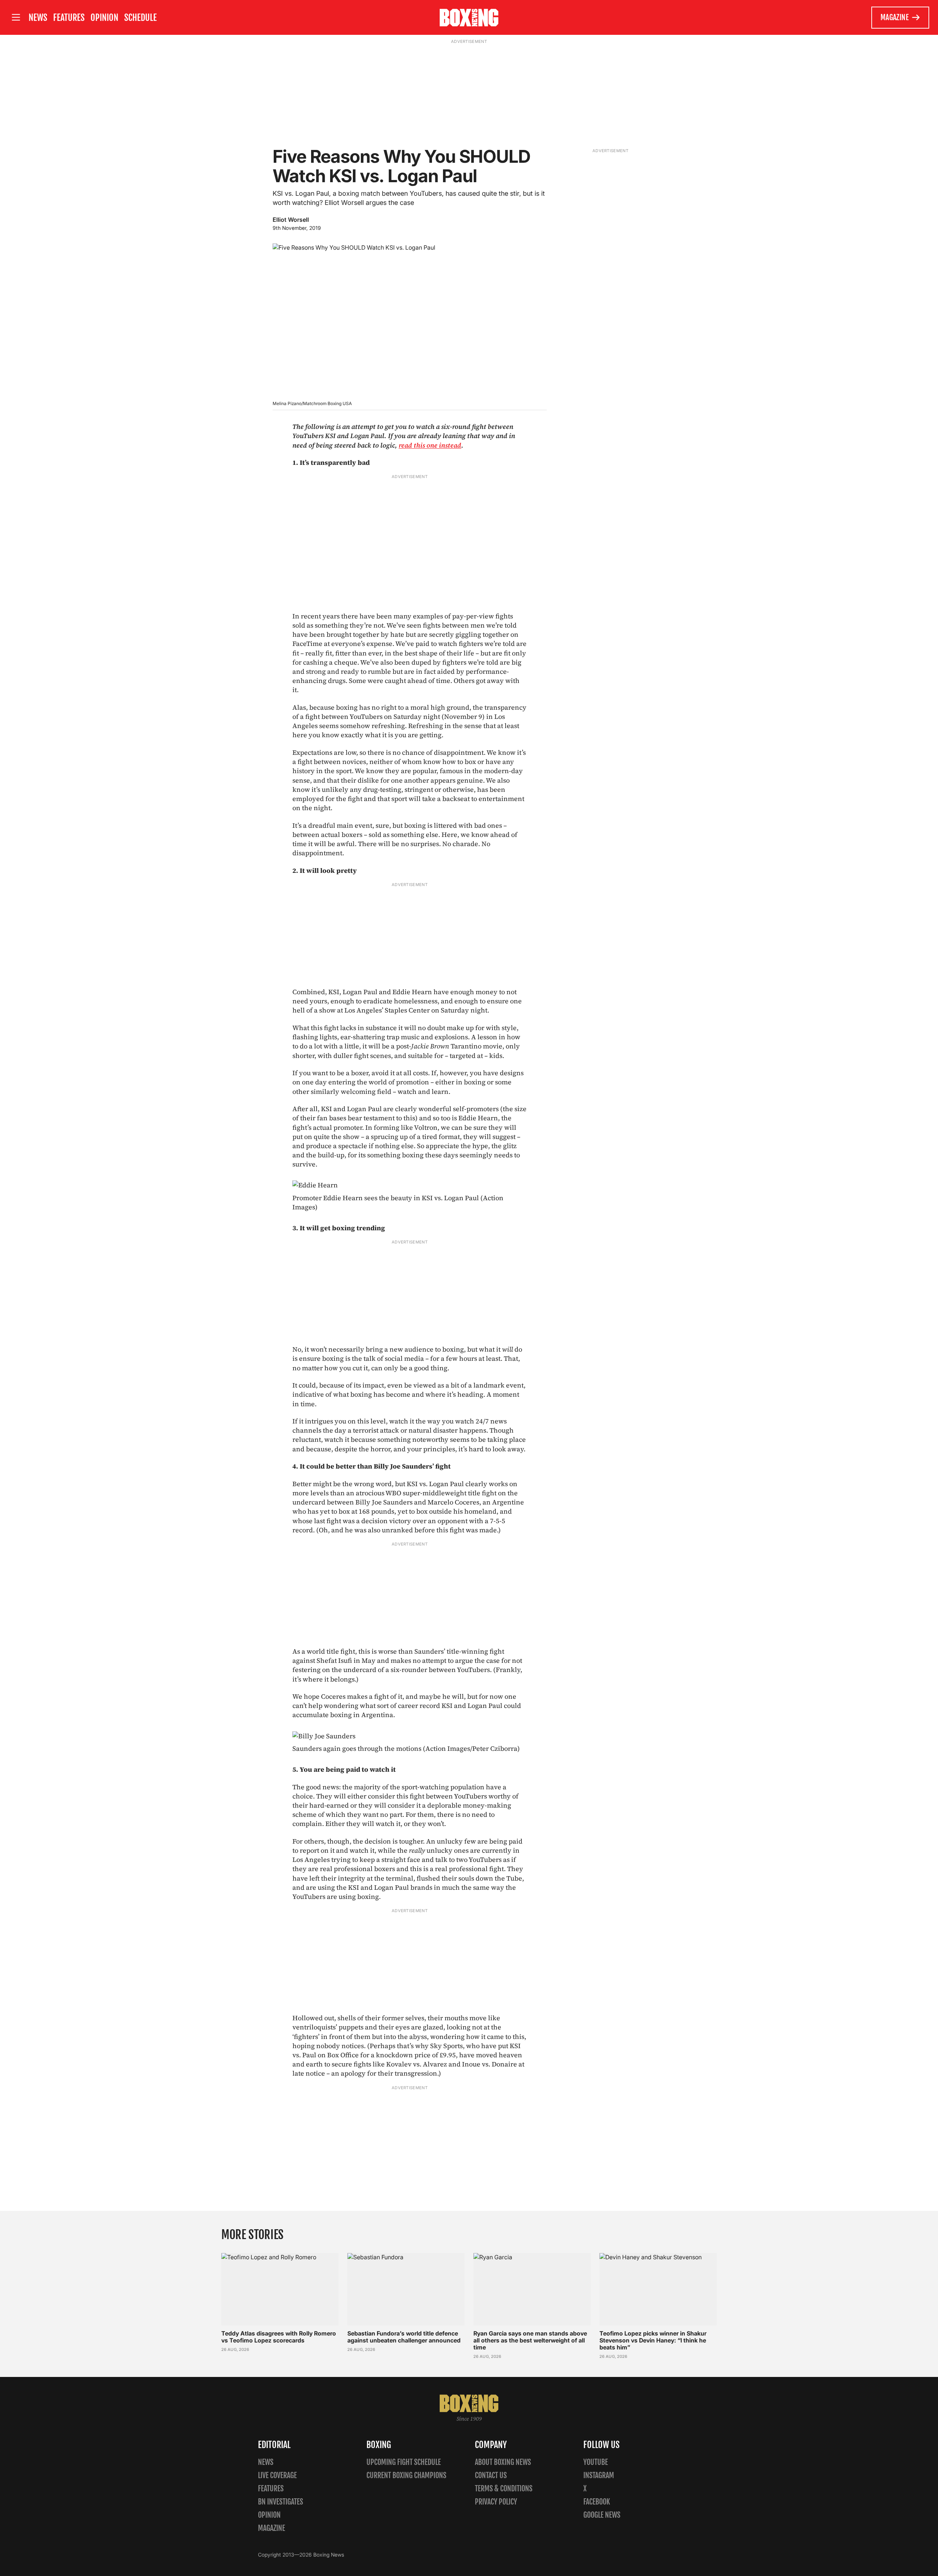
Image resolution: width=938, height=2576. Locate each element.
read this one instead (430, 445)
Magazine (895, 17)
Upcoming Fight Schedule (404, 2462)
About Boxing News (503, 2462)
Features (69, 18)
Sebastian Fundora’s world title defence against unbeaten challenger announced (404, 2337)
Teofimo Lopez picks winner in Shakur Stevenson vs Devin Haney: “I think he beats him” (653, 2340)
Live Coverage (277, 2475)
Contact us (491, 2475)
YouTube (596, 2462)
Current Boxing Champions (406, 2475)
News (38, 18)
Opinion (104, 18)
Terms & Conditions (504, 2489)
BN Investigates (280, 2502)
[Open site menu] (16, 17)
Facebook (597, 2502)
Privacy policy (496, 2502)
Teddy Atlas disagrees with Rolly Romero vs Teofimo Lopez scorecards (279, 2337)
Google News (602, 2515)
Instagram (599, 2475)
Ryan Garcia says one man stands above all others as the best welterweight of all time (530, 2340)
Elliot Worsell (291, 220)
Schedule (141, 18)
